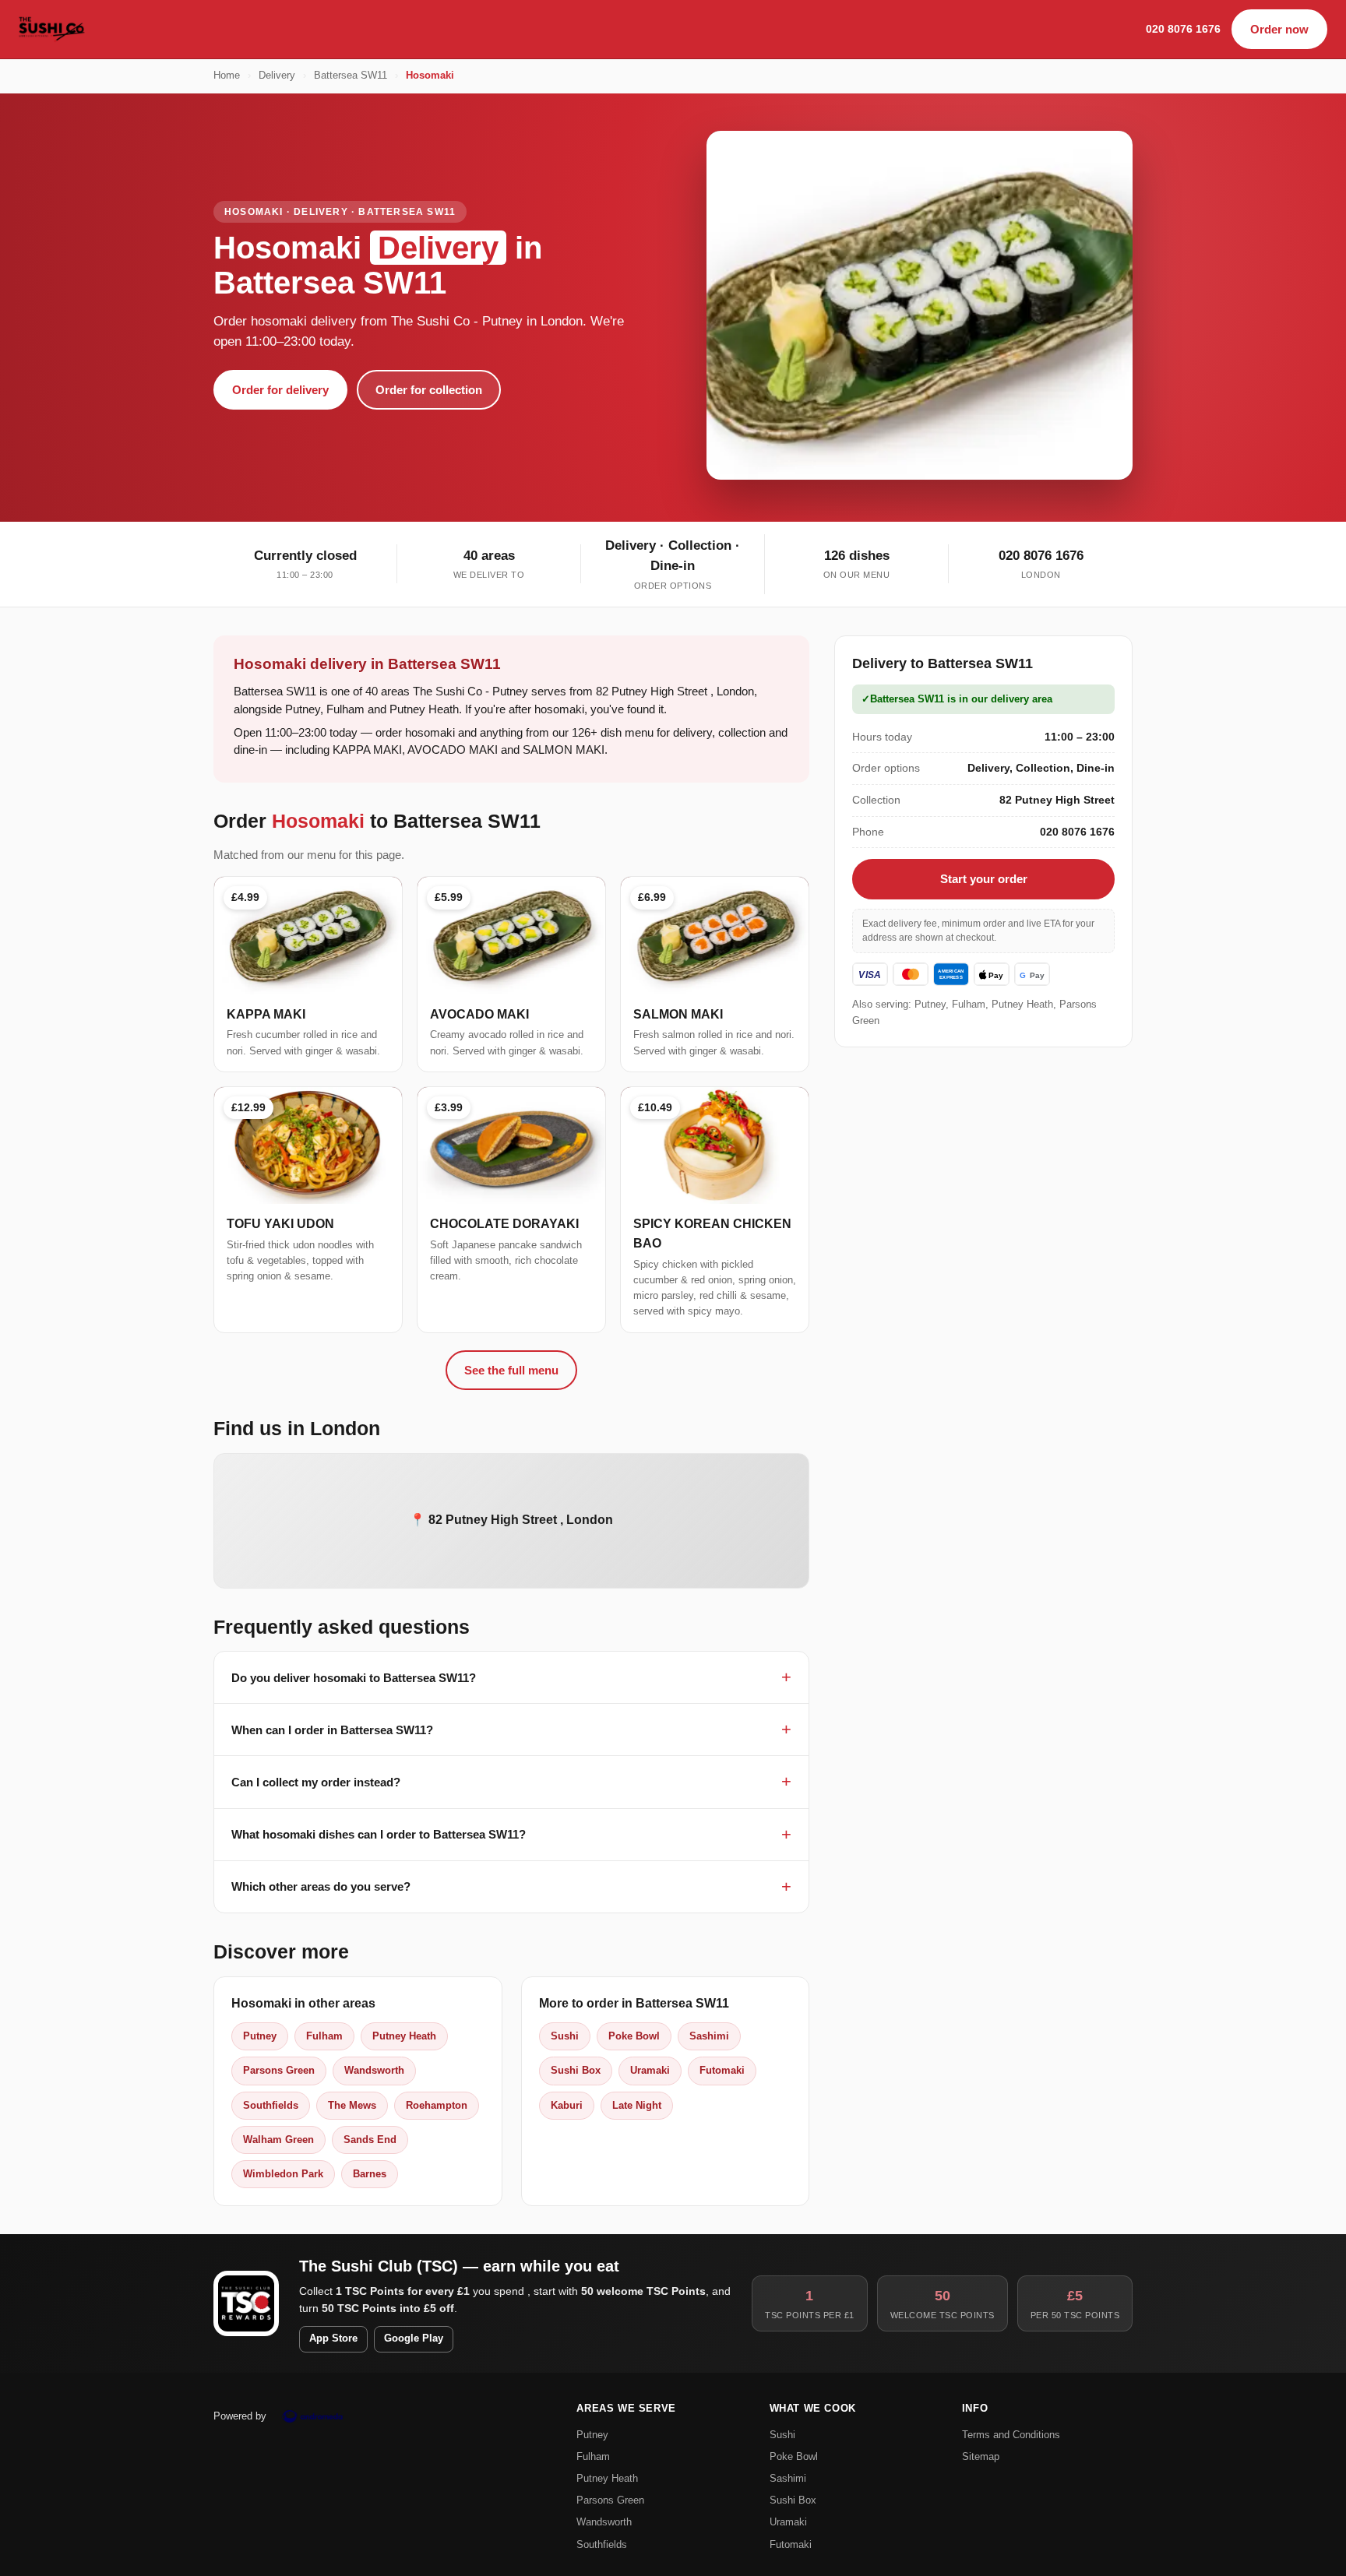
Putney (260, 2036)
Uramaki (650, 2070)
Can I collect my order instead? (316, 1782)
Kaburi (567, 2105)
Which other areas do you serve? (321, 1886)
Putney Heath (404, 2036)
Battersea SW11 (351, 76)
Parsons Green (279, 2070)
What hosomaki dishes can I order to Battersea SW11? (379, 1834)
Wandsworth (374, 2070)
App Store (333, 2338)
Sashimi (709, 2036)
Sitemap (981, 2456)
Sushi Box (576, 2070)
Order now (1279, 29)
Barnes (370, 2174)
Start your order (984, 879)
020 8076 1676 (1183, 29)
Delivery (277, 76)
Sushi (565, 2036)
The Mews (352, 2105)
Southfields (271, 2105)
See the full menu (511, 1370)
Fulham (324, 2036)
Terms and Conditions (1011, 2435)
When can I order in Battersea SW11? (332, 1730)
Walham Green (278, 2140)
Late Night (637, 2105)
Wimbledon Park (283, 2174)
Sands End (370, 2140)
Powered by (240, 2416)
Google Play (414, 2338)
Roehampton (437, 2105)
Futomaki (722, 2070)
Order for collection (429, 390)
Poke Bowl (634, 2036)
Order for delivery (280, 390)
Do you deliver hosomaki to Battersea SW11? (354, 1678)
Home (227, 76)
